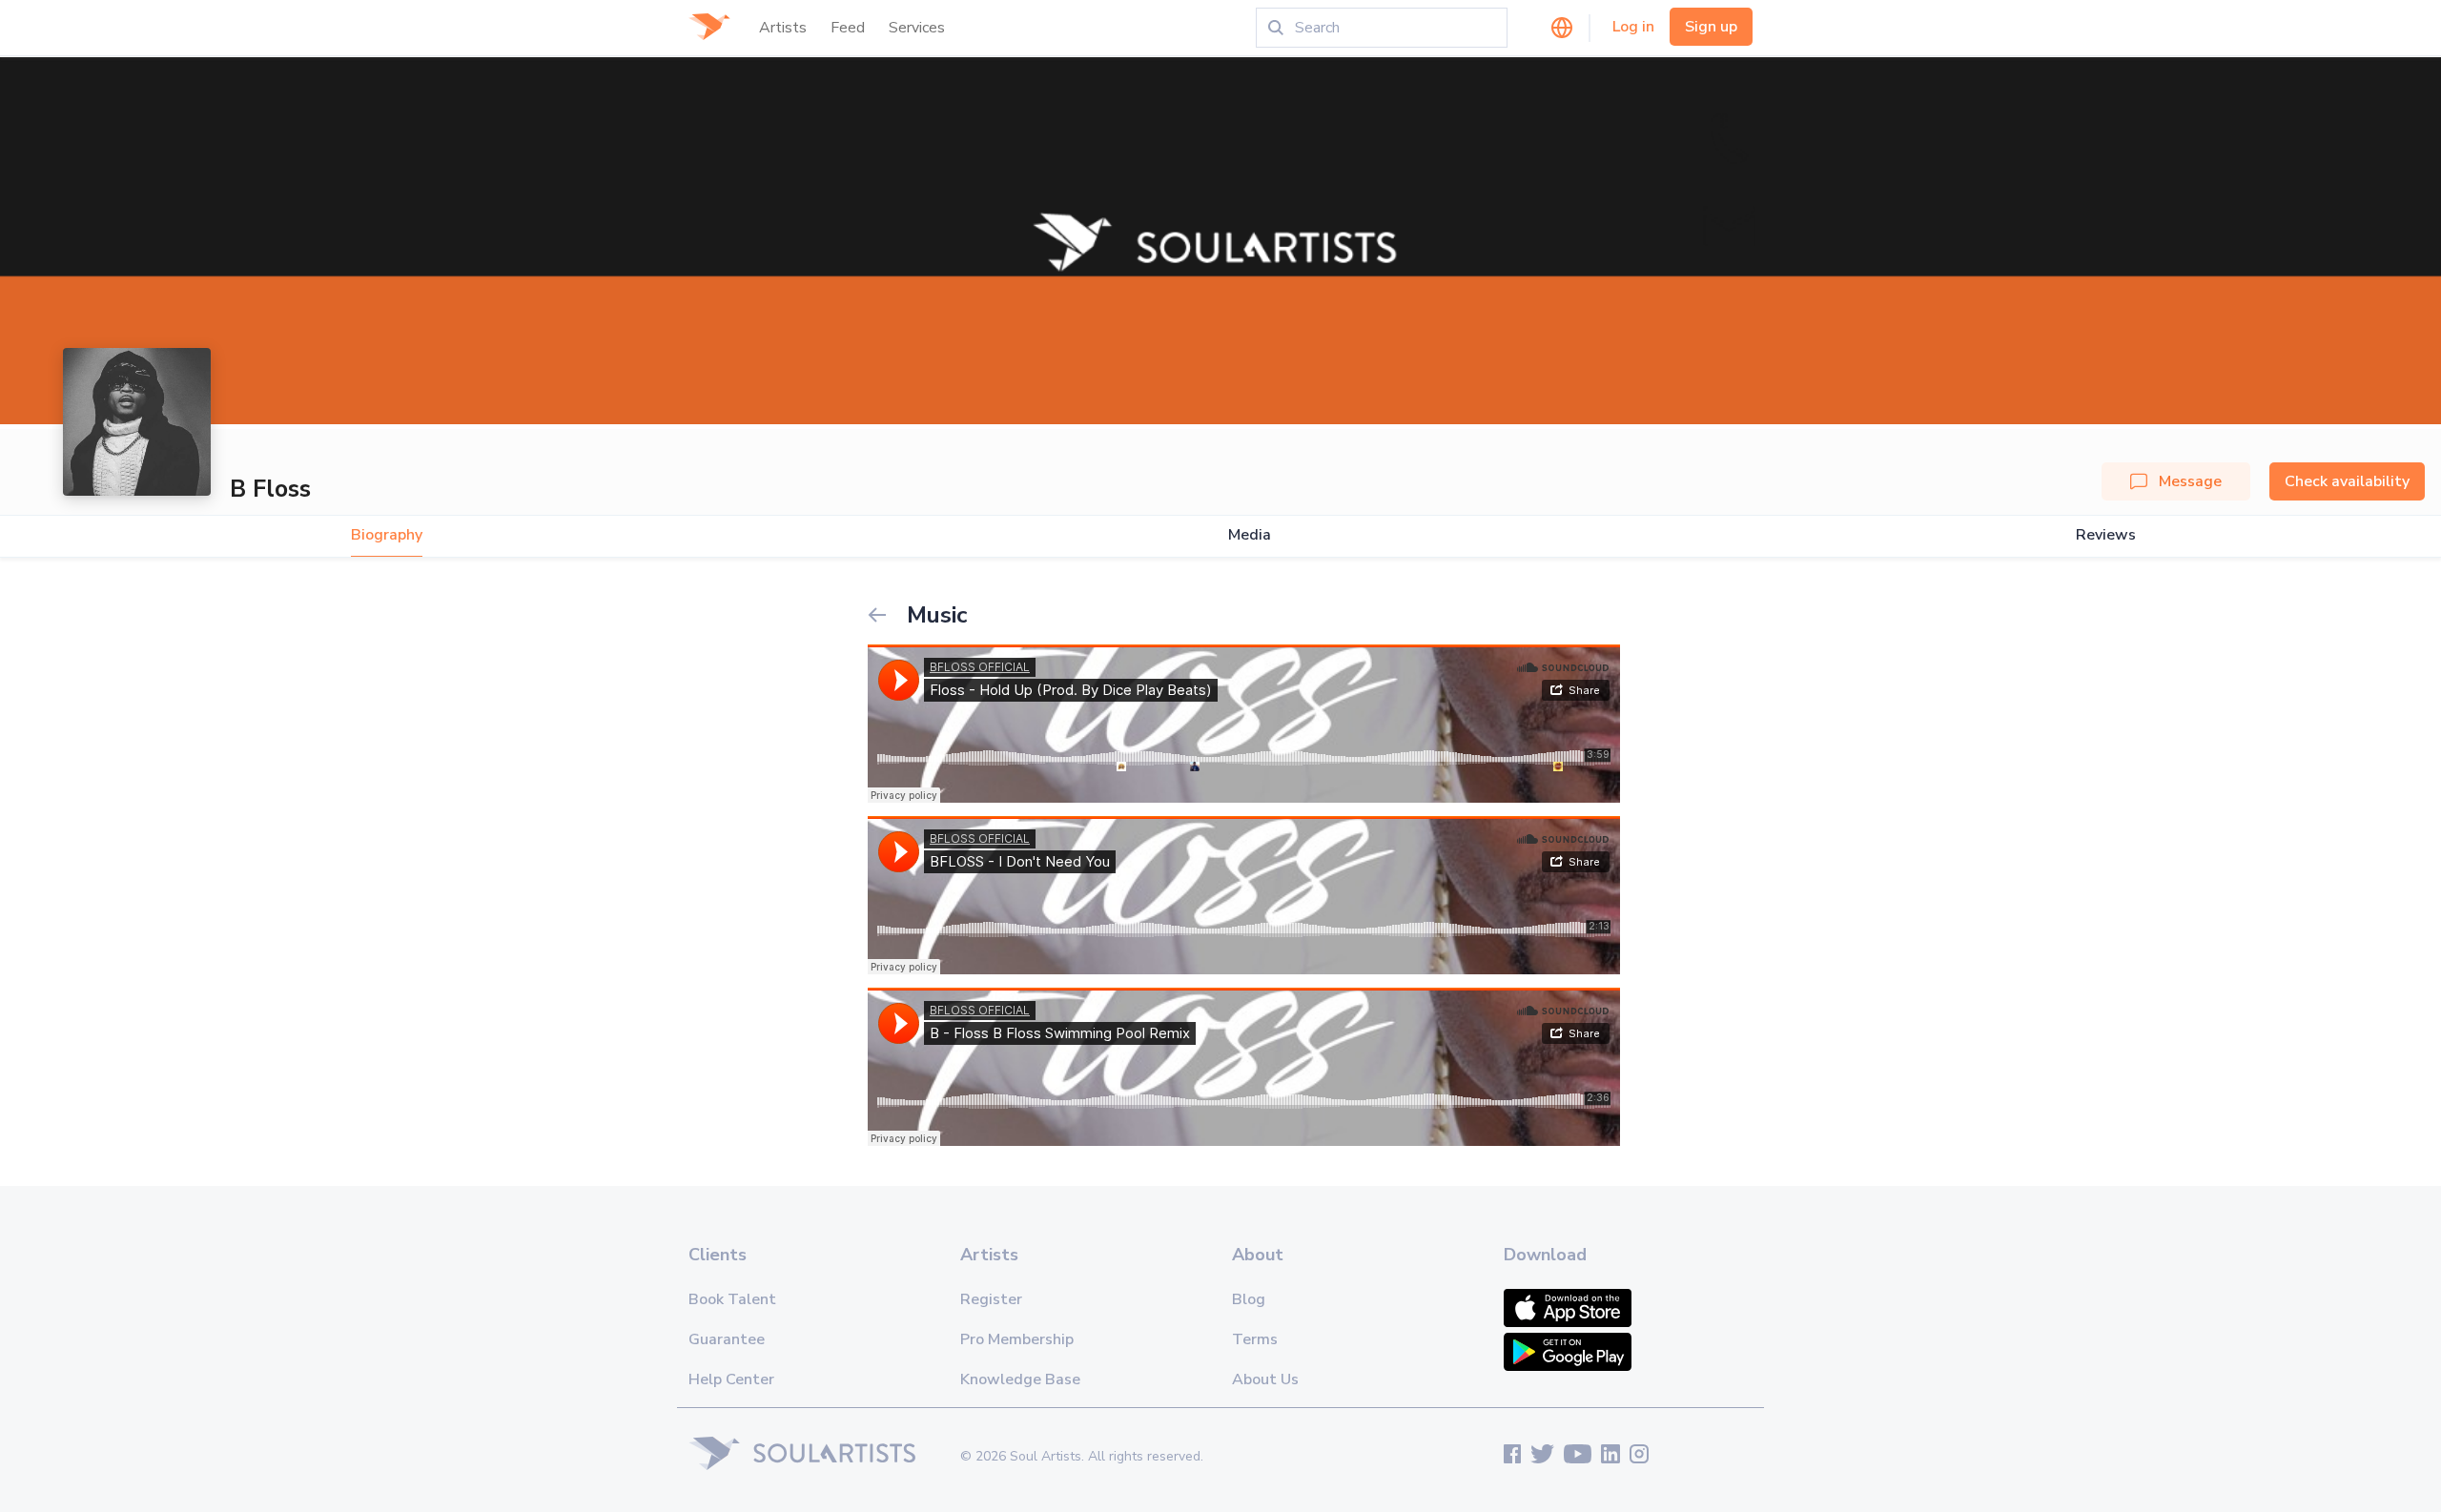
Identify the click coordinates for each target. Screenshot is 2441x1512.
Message (2190, 481)
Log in (1633, 27)
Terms (1255, 1339)
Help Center (731, 1379)
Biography (387, 535)
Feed (848, 28)
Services (917, 28)
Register (991, 1299)
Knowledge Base (1020, 1379)
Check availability (2347, 481)
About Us (1265, 1379)
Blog (1249, 1299)
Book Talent (732, 1299)
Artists (783, 28)
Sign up (1711, 27)
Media (1250, 535)
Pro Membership (1017, 1339)
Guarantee (727, 1339)
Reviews (2106, 535)
